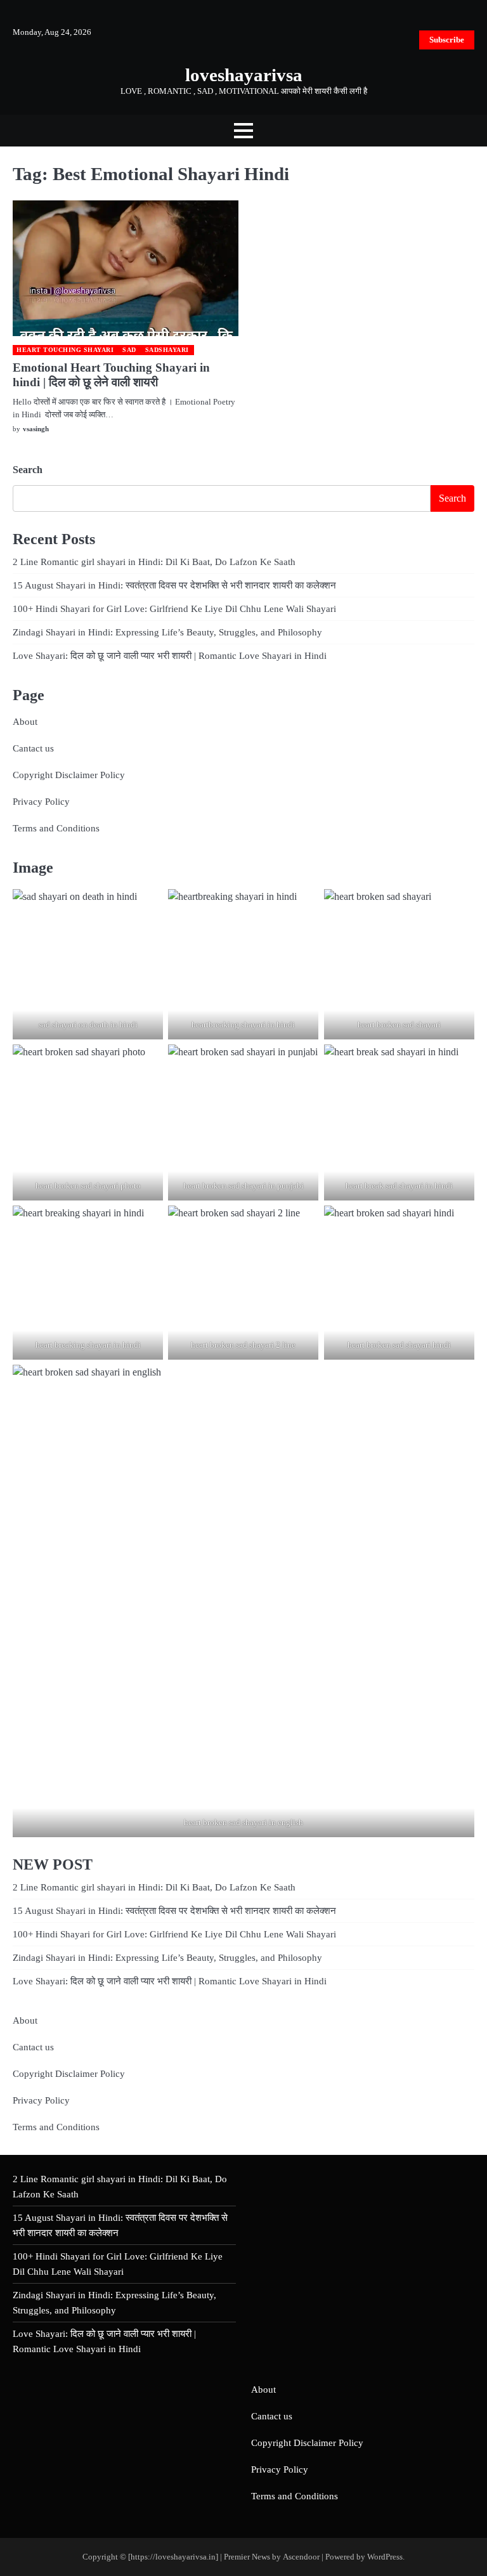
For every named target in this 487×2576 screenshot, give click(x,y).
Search (28, 470)
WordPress (385, 2557)
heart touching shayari (65, 350)
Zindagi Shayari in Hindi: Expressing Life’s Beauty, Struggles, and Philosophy (167, 632)
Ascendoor (301, 2557)
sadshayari (167, 350)
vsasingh (36, 429)
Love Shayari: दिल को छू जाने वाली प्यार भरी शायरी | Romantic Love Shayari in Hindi (170, 655)
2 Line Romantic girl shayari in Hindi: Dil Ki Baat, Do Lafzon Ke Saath (154, 562)
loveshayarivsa (244, 75)
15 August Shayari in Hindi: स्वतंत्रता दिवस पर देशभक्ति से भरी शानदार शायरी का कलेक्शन (174, 585)
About (25, 721)
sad (129, 350)
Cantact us (33, 748)
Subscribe (447, 40)
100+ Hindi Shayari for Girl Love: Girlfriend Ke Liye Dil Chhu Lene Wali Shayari (174, 608)
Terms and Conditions (56, 828)
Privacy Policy (41, 801)
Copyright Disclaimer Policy (69, 775)
